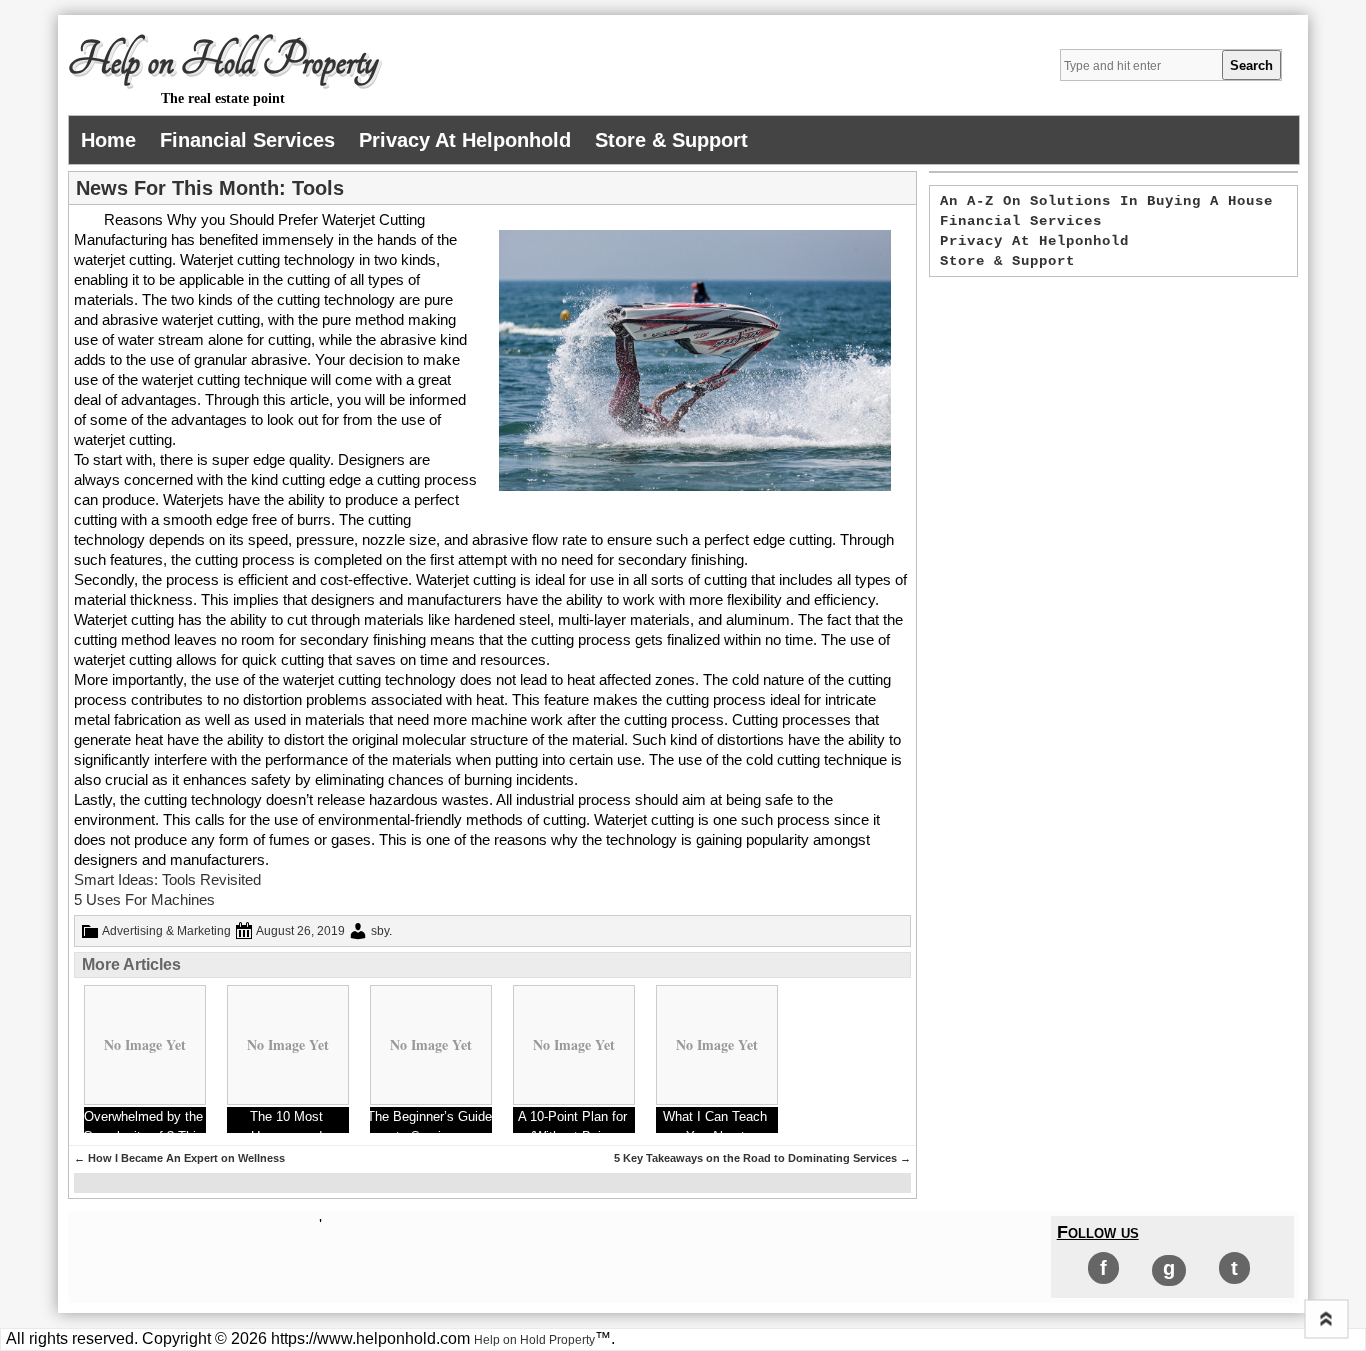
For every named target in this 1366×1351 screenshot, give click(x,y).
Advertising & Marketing (166, 931)
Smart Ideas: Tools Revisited (167, 879)
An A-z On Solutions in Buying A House (1106, 201)
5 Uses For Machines (144, 899)
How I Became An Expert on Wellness (179, 1158)
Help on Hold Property (223, 61)
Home (108, 140)
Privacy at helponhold (465, 140)
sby (380, 931)
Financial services (247, 140)
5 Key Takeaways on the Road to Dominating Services (762, 1158)
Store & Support (671, 140)
